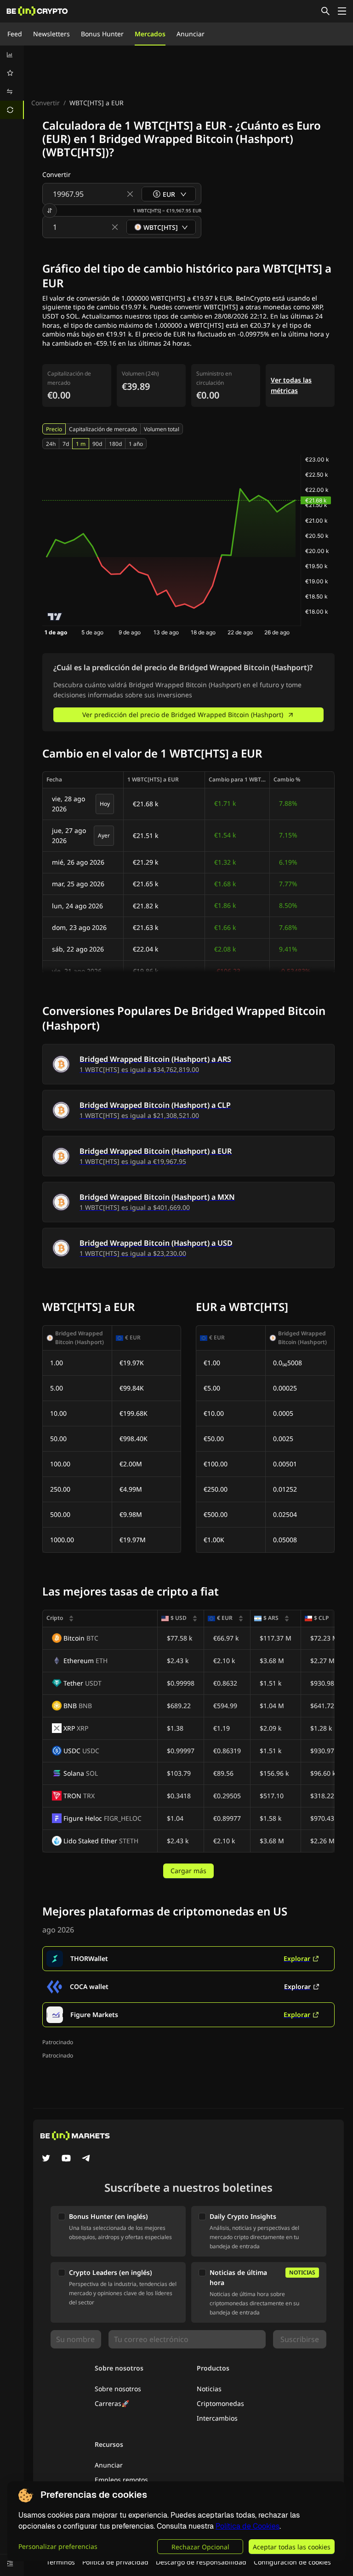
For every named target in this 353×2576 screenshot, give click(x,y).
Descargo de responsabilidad (201, 2562)
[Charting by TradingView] (55, 617)
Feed (15, 34)
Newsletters (51, 34)
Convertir (46, 103)
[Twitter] (46, 2159)
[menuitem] (12, 55)
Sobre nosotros (118, 2389)
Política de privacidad (115, 2562)
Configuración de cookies (292, 2562)
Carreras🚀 (112, 2403)
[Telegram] (86, 2159)
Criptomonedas (220, 2403)
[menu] (12, 82)
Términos (61, 2562)
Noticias (209, 2389)
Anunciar (191, 34)
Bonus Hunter (102, 34)
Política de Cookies (248, 2526)
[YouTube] (66, 2159)
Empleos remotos (121, 2480)
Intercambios (217, 2418)
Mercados (150, 34)
